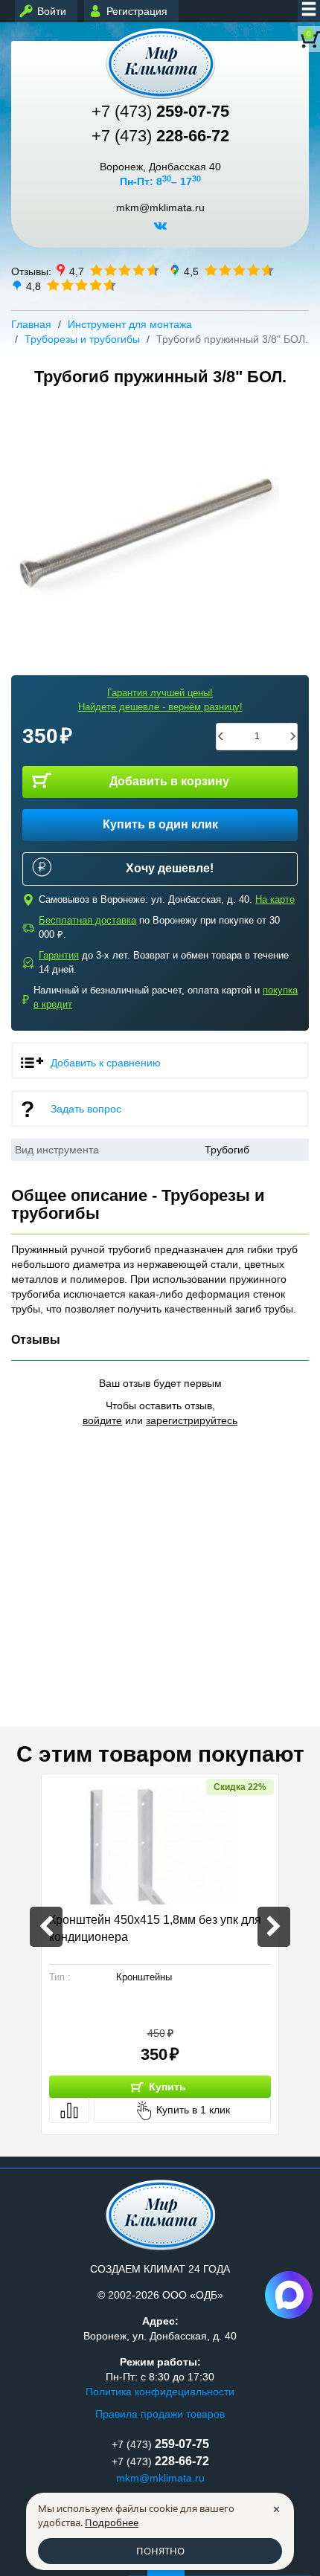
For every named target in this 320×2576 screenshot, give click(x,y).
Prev (46, 1927)
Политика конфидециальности (160, 2392)
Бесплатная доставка (87, 920)
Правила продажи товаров (160, 2414)
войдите (102, 1420)
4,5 (191, 271)
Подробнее (112, 2522)
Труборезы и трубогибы (82, 339)
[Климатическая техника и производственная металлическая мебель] (160, 64)
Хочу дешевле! (170, 868)
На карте (275, 899)
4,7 (77, 271)
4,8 (33, 286)
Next (274, 1927)
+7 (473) (160, 111)
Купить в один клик (160, 824)
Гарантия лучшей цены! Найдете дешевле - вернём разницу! (160, 700)
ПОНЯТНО (160, 2551)
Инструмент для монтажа (130, 324)
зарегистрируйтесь (192, 1420)
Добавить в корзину (169, 781)
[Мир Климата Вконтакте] (160, 231)
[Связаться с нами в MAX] (289, 2295)
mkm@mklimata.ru (160, 208)
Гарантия (59, 955)
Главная (31, 324)
